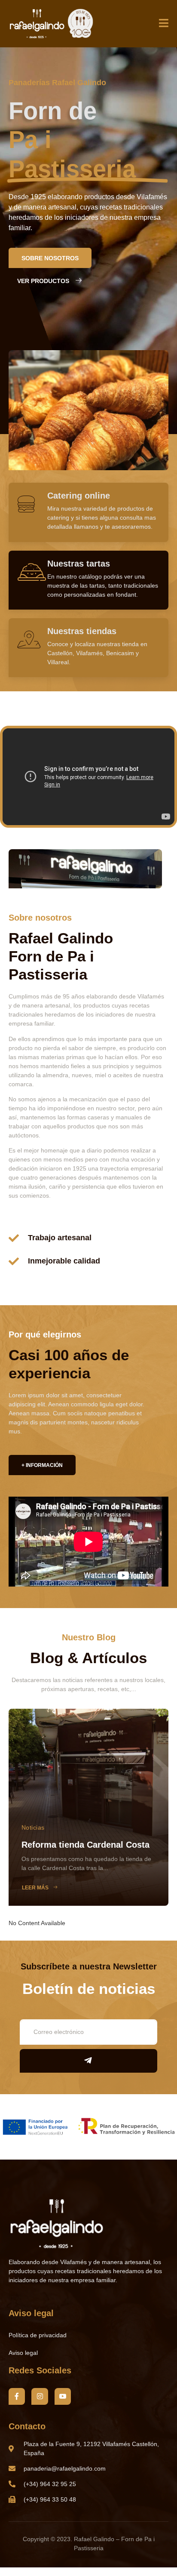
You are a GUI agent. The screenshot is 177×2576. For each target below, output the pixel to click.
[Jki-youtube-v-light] (63, 2396)
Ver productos (43, 281)
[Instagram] (40, 2396)
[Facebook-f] (17, 2396)
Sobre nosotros (50, 258)
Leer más (35, 1888)
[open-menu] (164, 24)
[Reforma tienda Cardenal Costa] (88, 1807)
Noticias (33, 1827)
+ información (42, 1465)
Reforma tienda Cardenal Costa (85, 1845)
